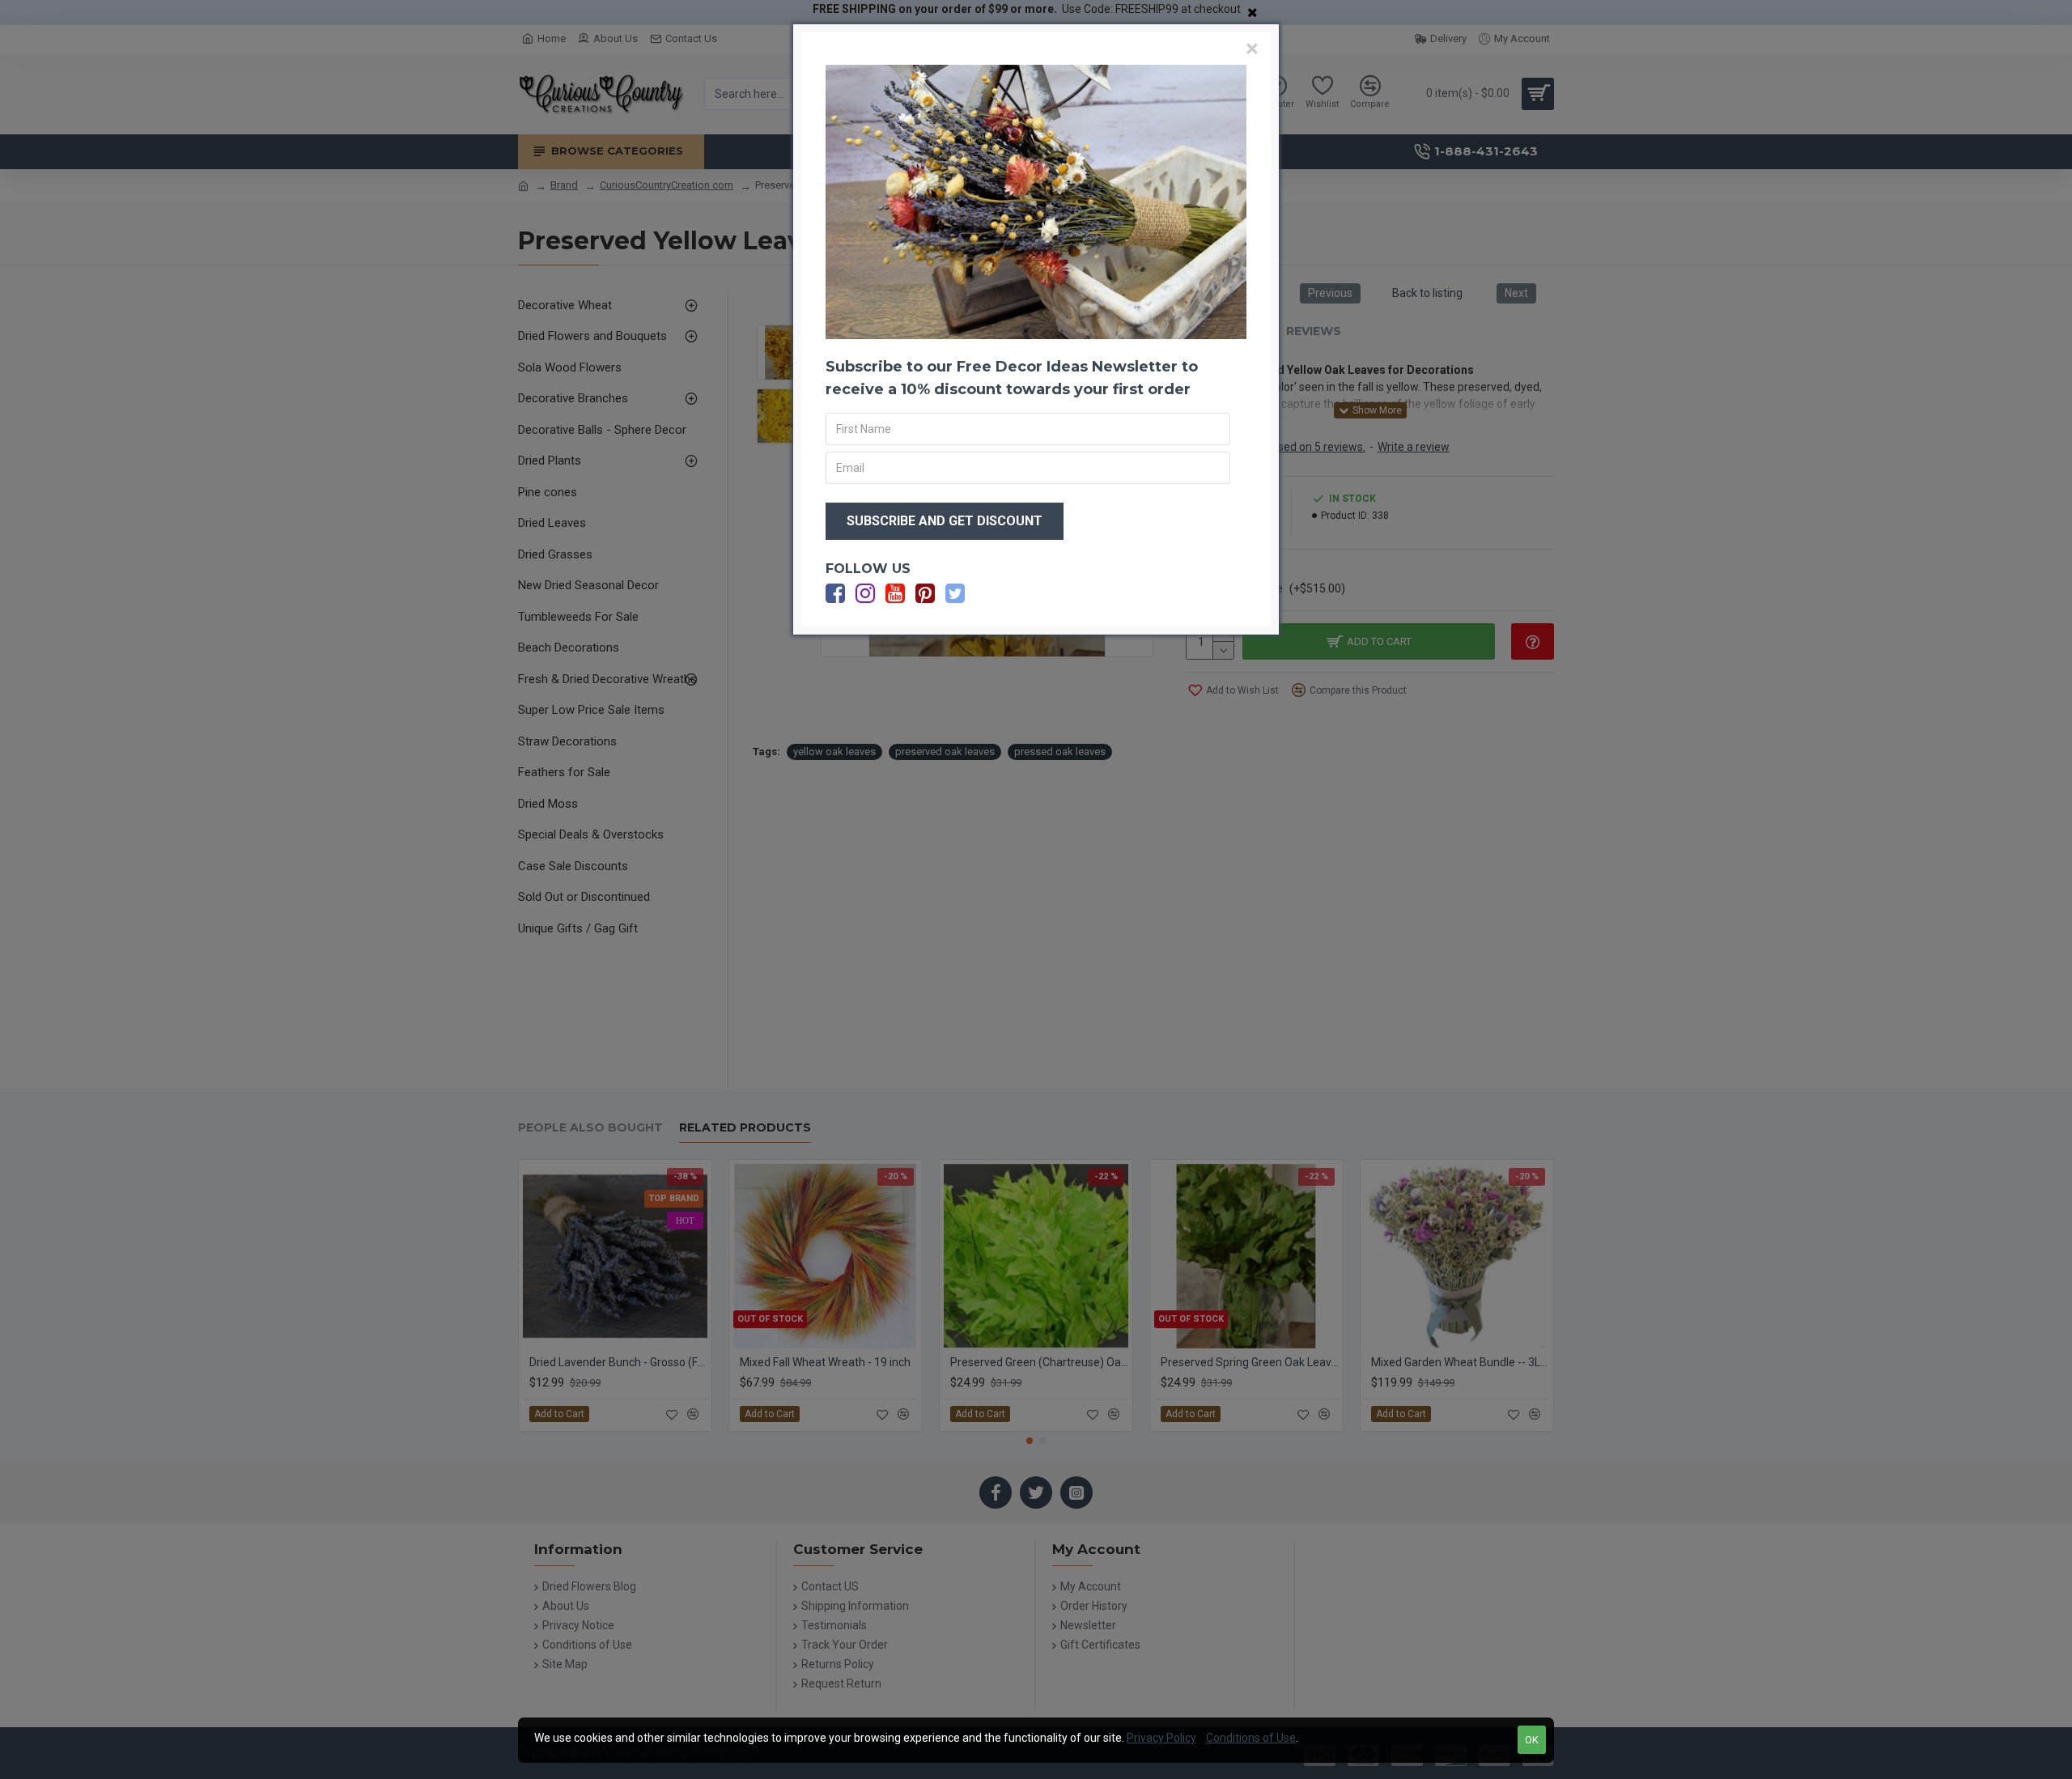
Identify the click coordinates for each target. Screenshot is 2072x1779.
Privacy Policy (1161, 1738)
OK (1532, 1740)
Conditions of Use (1251, 1738)
